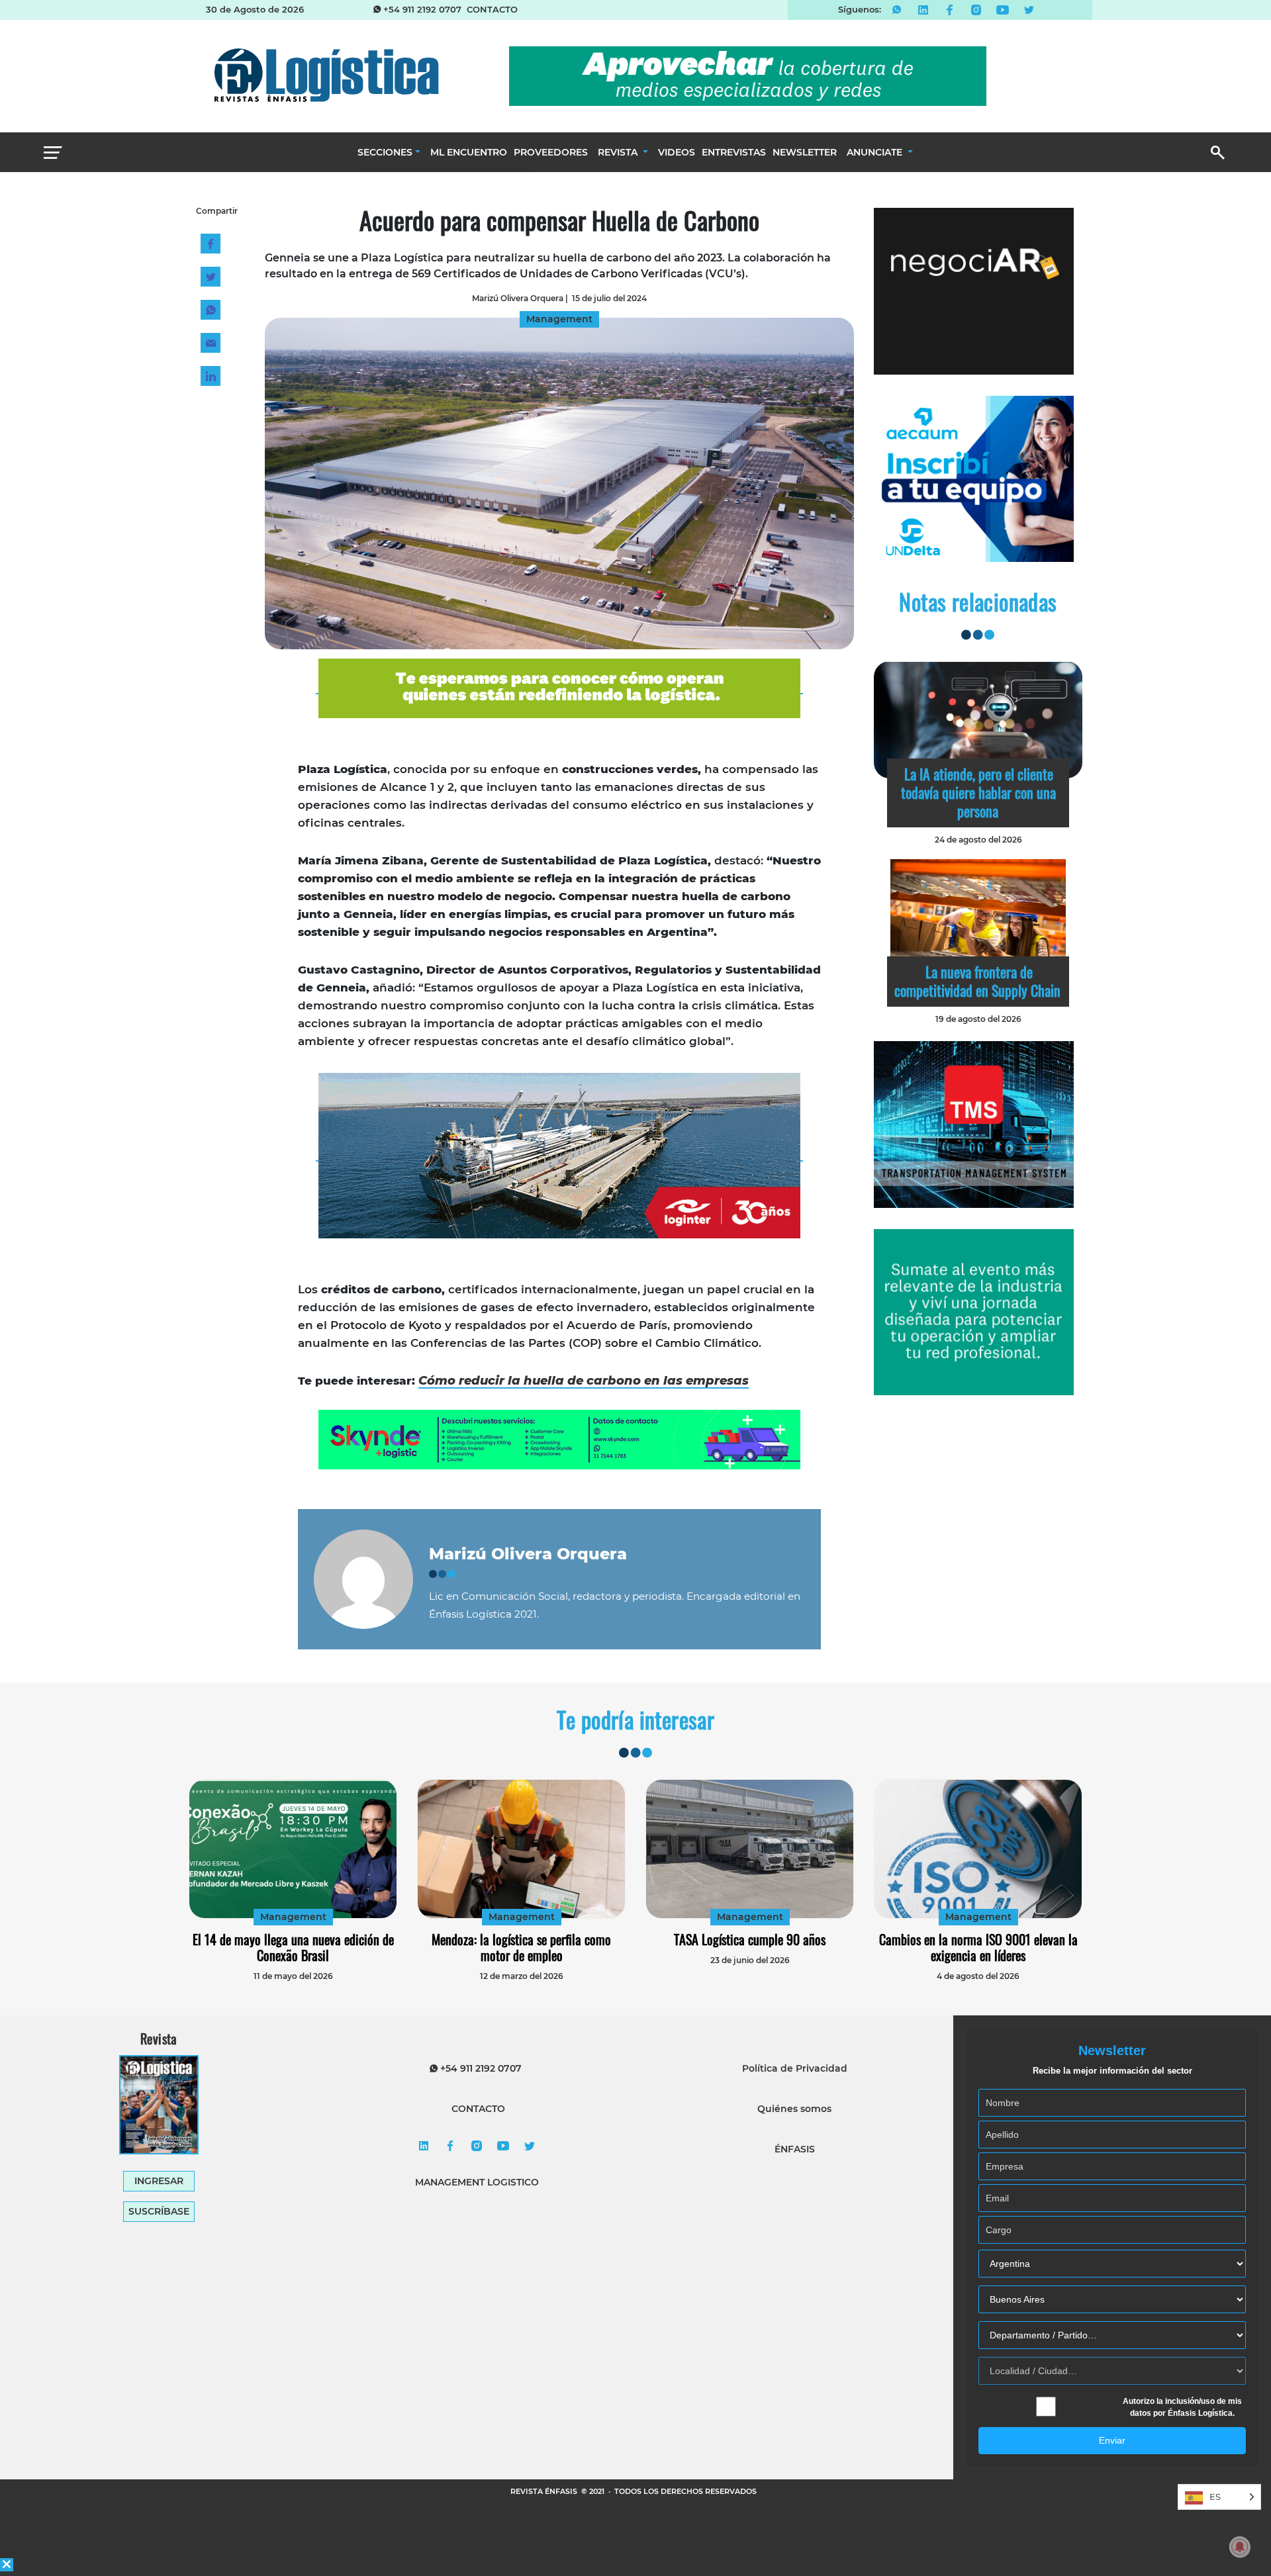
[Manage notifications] (1240, 2547)
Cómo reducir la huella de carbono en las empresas (584, 1381)
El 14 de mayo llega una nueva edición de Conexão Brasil (293, 1947)
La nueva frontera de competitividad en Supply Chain (977, 981)
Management (293, 1917)
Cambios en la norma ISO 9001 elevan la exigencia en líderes (978, 1947)
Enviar (1112, 2440)
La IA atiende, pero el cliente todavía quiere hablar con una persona (978, 792)
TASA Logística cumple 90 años (750, 1939)
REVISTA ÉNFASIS (545, 2491)
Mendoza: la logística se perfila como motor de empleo (521, 1947)
